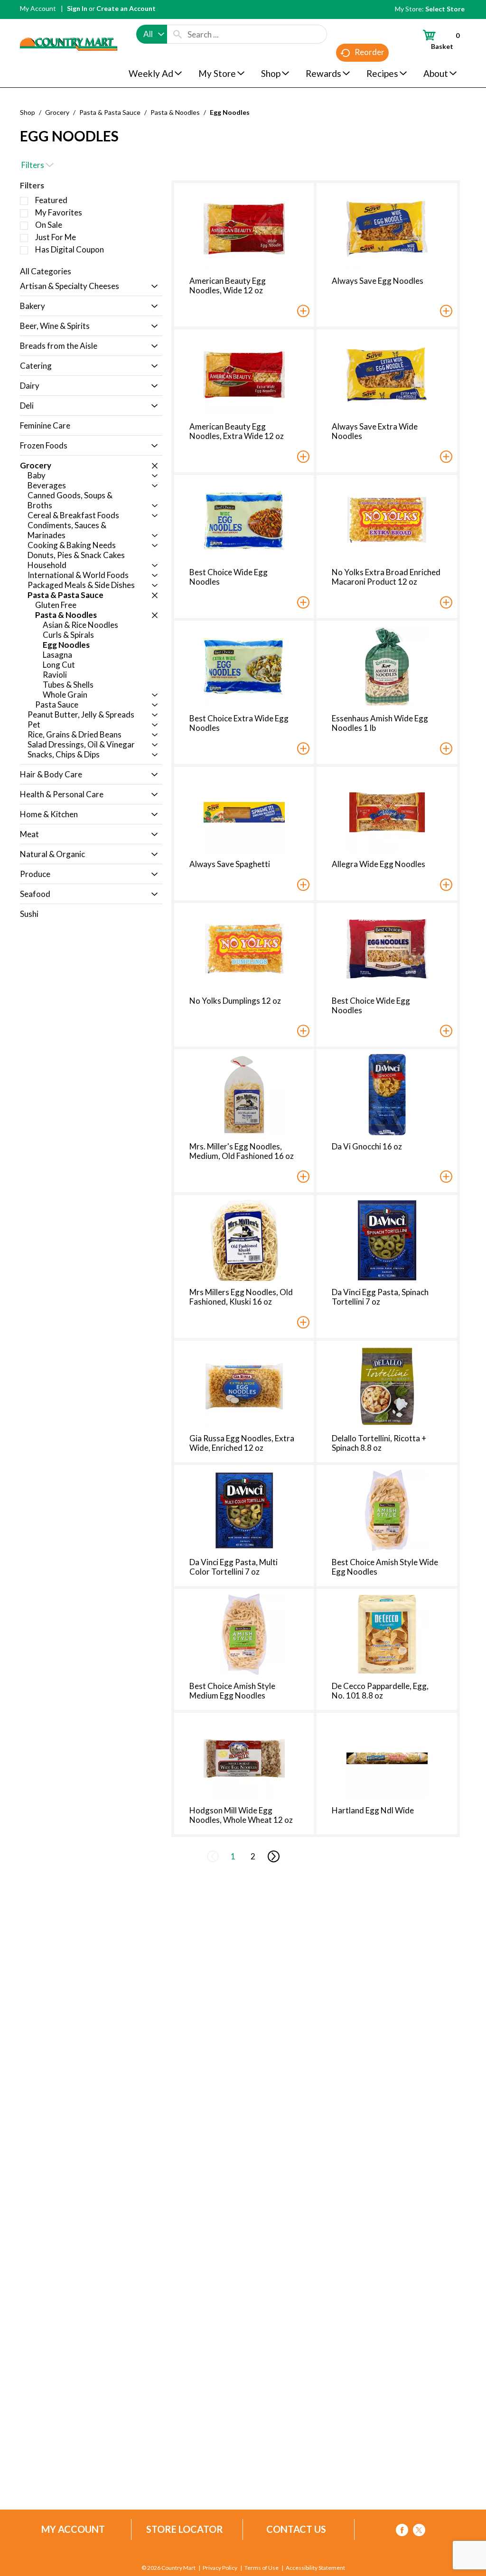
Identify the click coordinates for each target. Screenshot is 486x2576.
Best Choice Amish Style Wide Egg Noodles (385, 1567)
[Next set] (273, 1857)
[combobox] (152, 34)
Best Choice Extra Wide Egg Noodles (239, 723)
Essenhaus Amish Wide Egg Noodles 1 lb (380, 723)
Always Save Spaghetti (230, 864)
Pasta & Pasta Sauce (110, 112)
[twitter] (419, 2532)
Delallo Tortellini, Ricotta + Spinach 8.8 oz (379, 1443)
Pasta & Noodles (175, 112)
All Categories (46, 271)
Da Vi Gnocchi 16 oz (367, 1146)
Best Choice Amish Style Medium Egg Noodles (232, 1691)
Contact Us (296, 2529)
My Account (38, 8)
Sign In (77, 8)
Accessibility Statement (315, 2568)
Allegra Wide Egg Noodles (379, 864)
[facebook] (402, 2532)
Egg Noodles (230, 112)
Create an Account (126, 8)
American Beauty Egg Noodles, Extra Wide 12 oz (237, 431)
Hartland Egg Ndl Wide (373, 1810)
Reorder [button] (369, 52)
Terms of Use (262, 2568)
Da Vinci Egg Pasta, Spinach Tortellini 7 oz (380, 1297)
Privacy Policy (220, 2568)
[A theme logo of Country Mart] (69, 26)
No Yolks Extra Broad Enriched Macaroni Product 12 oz (386, 577)
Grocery (57, 112)
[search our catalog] (178, 34)
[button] (152, 287)
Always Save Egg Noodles (378, 281)
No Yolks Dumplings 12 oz (235, 1001)
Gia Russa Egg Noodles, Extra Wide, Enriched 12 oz (242, 1443)
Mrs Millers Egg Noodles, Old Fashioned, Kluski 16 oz (241, 1297)
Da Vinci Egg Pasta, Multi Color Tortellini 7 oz (234, 1567)
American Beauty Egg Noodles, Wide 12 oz (228, 285)
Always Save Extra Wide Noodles (375, 431)
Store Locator (185, 2529)
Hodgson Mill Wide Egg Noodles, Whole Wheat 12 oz (241, 1815)
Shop (28, 112)
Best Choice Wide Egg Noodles (229, 577)
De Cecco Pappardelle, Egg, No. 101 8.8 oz (380, 1691)
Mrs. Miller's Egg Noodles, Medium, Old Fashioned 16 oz (242, 1151)
